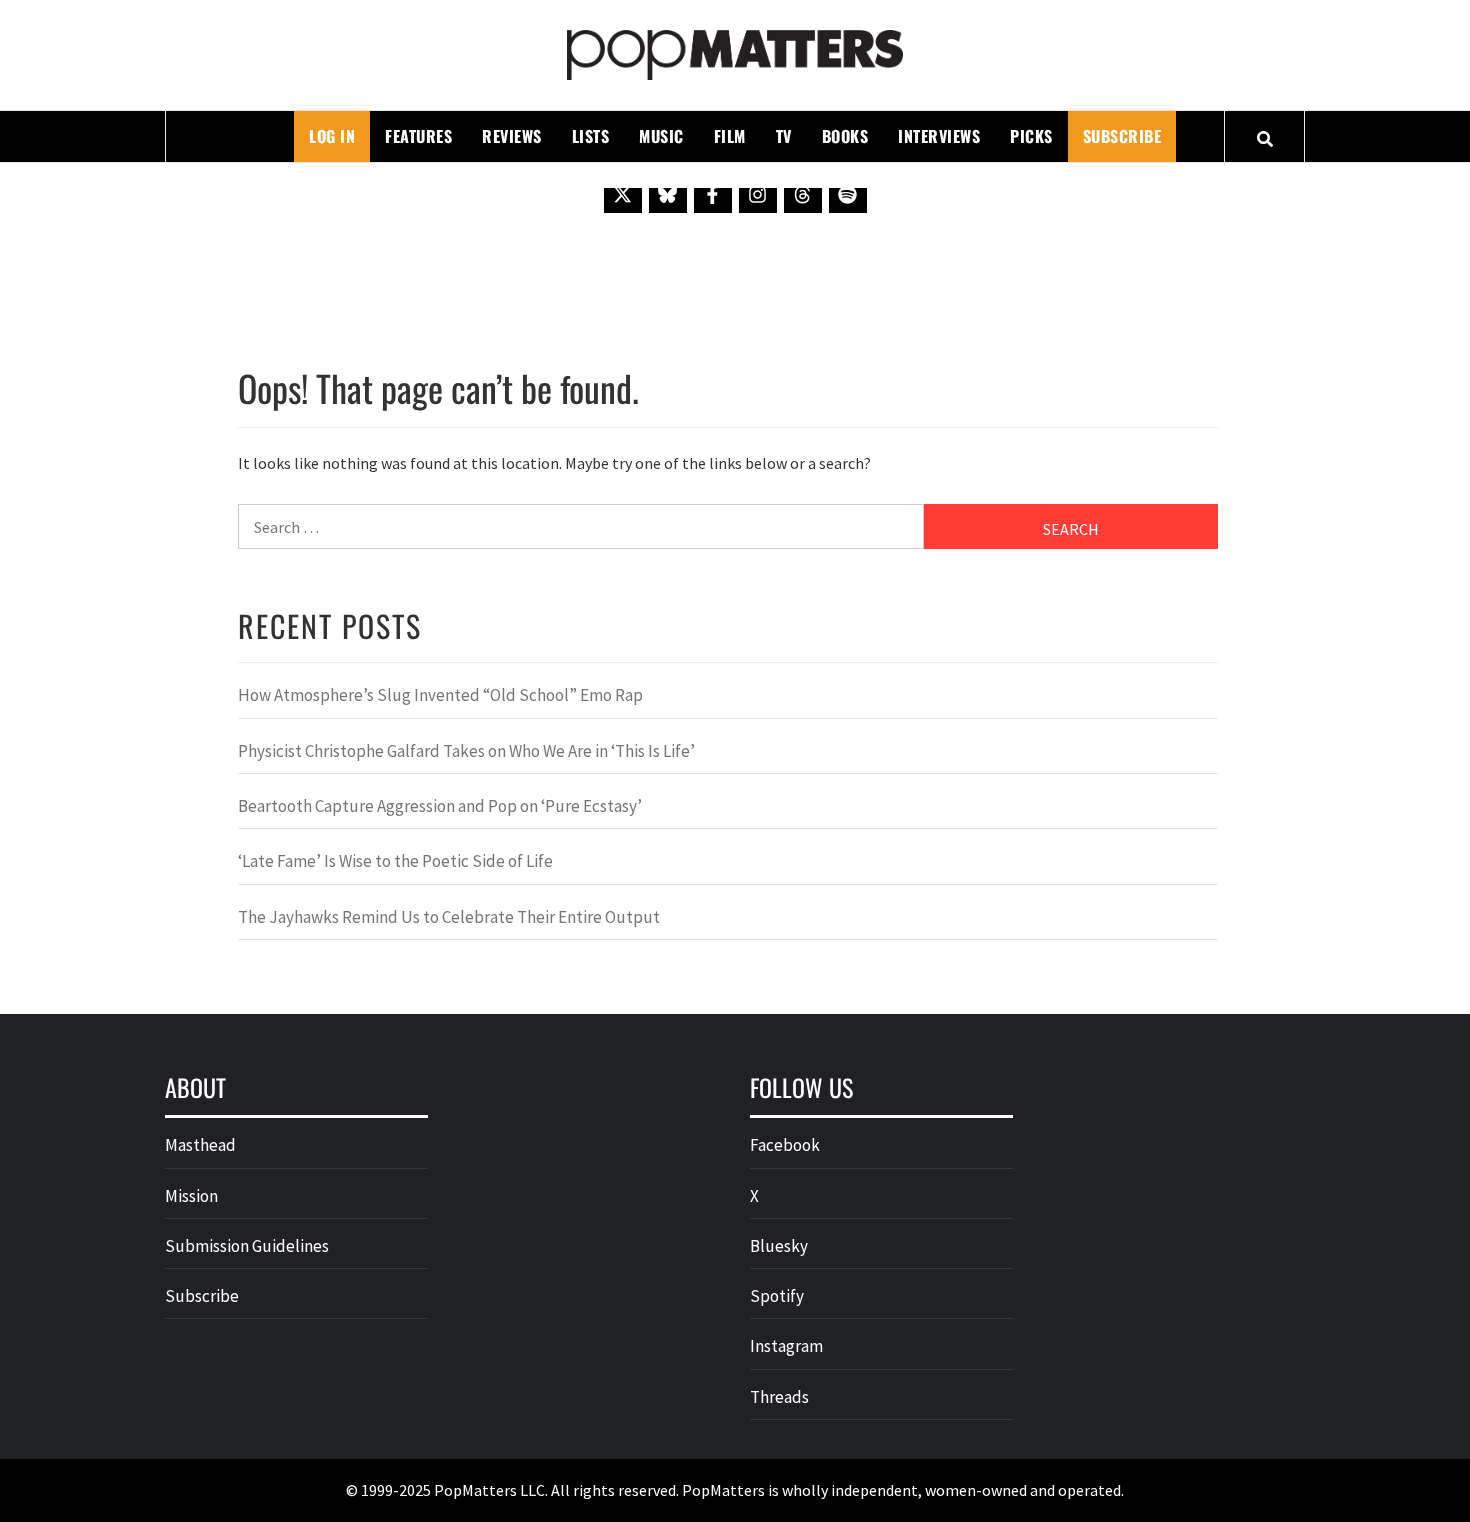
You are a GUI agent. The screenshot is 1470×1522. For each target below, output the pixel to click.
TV (784, 136)
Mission (191, 1196)
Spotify (777, 1296)
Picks (1031, 136)
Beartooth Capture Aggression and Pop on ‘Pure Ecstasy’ (440, 806)
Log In (332, 136)
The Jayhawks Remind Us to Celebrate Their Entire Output (449, 917)
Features (418, 136)
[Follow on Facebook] (713, 194)
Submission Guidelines (247, 1246)
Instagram (786, 1346)
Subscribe (1122, 136)
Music (661, 136)
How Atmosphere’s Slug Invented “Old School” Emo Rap (442, 695)
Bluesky (779, 1246)
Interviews (939, 136)
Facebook (785, 1145)
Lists (591, 136)
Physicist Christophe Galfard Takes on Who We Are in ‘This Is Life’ (466, 751)
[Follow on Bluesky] (668, 194)
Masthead (200, 1145)
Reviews (512, 136)
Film (730, 136)
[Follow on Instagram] (758, 194)
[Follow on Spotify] (848, 194)
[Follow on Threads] (803, 194)
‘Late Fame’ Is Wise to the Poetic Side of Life (395, 861)
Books (845, 136)
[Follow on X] (623, 194)
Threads (779, 1397)
